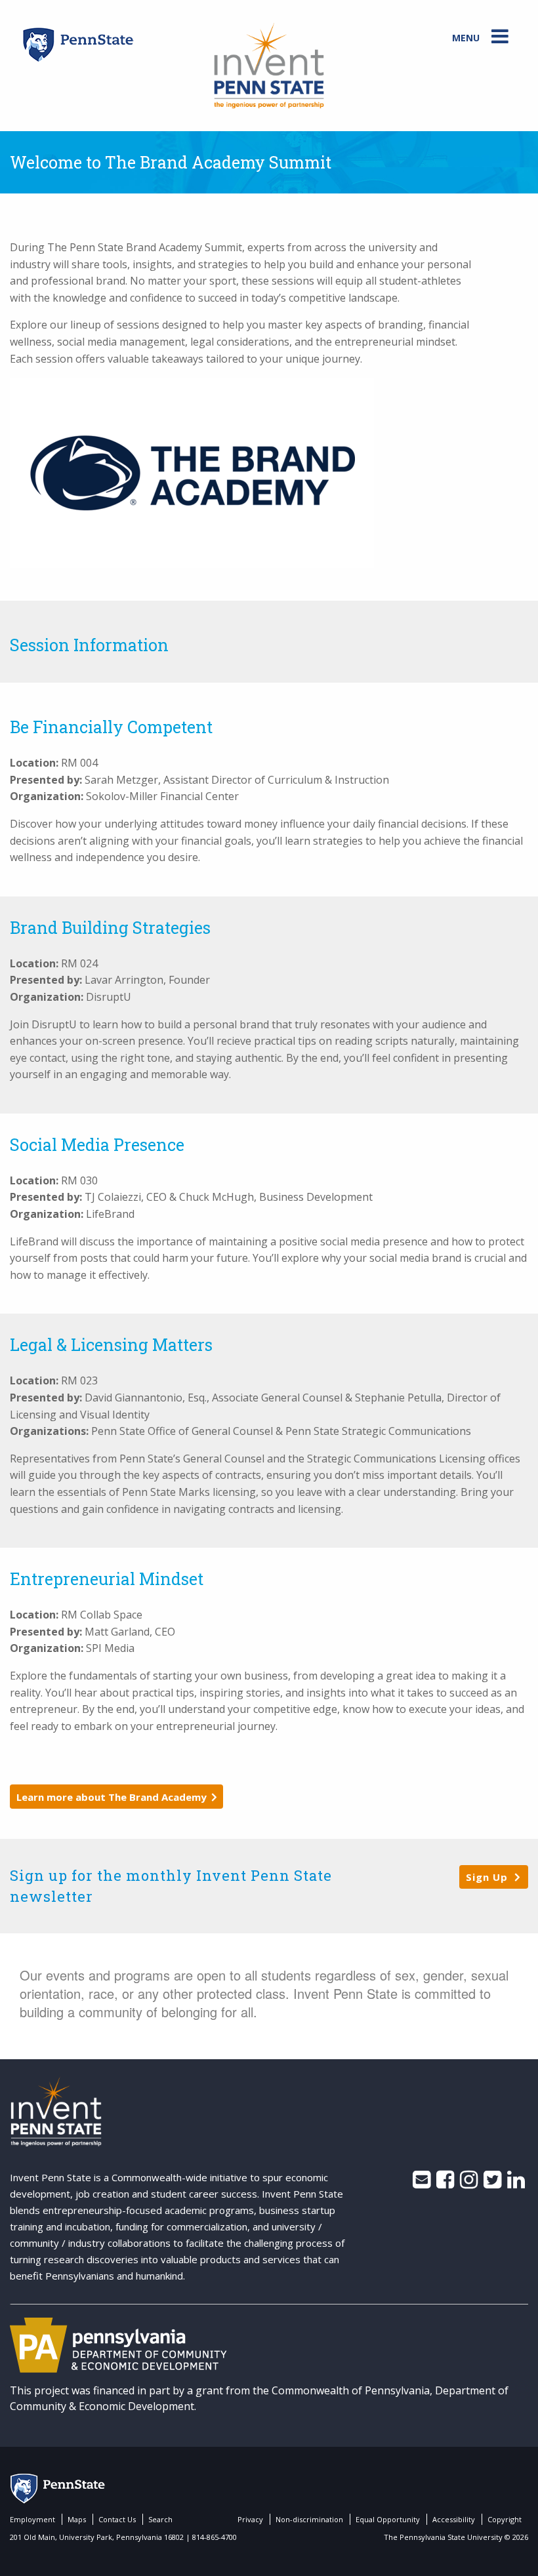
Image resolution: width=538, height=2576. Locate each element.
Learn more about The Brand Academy (112, 1797)
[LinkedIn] (516, 2183)
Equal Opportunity (388, 2519)
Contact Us (117, 2519)
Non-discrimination (309, 2519)
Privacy (250, 2519)
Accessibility (454, 2519)
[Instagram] (469, 2183)
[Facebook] (445, 2183)
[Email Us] (422, 2183)
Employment (32, 2519)
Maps (77, 2519)
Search (160, 2519)
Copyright (505, 2519)
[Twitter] (492, 2183)
